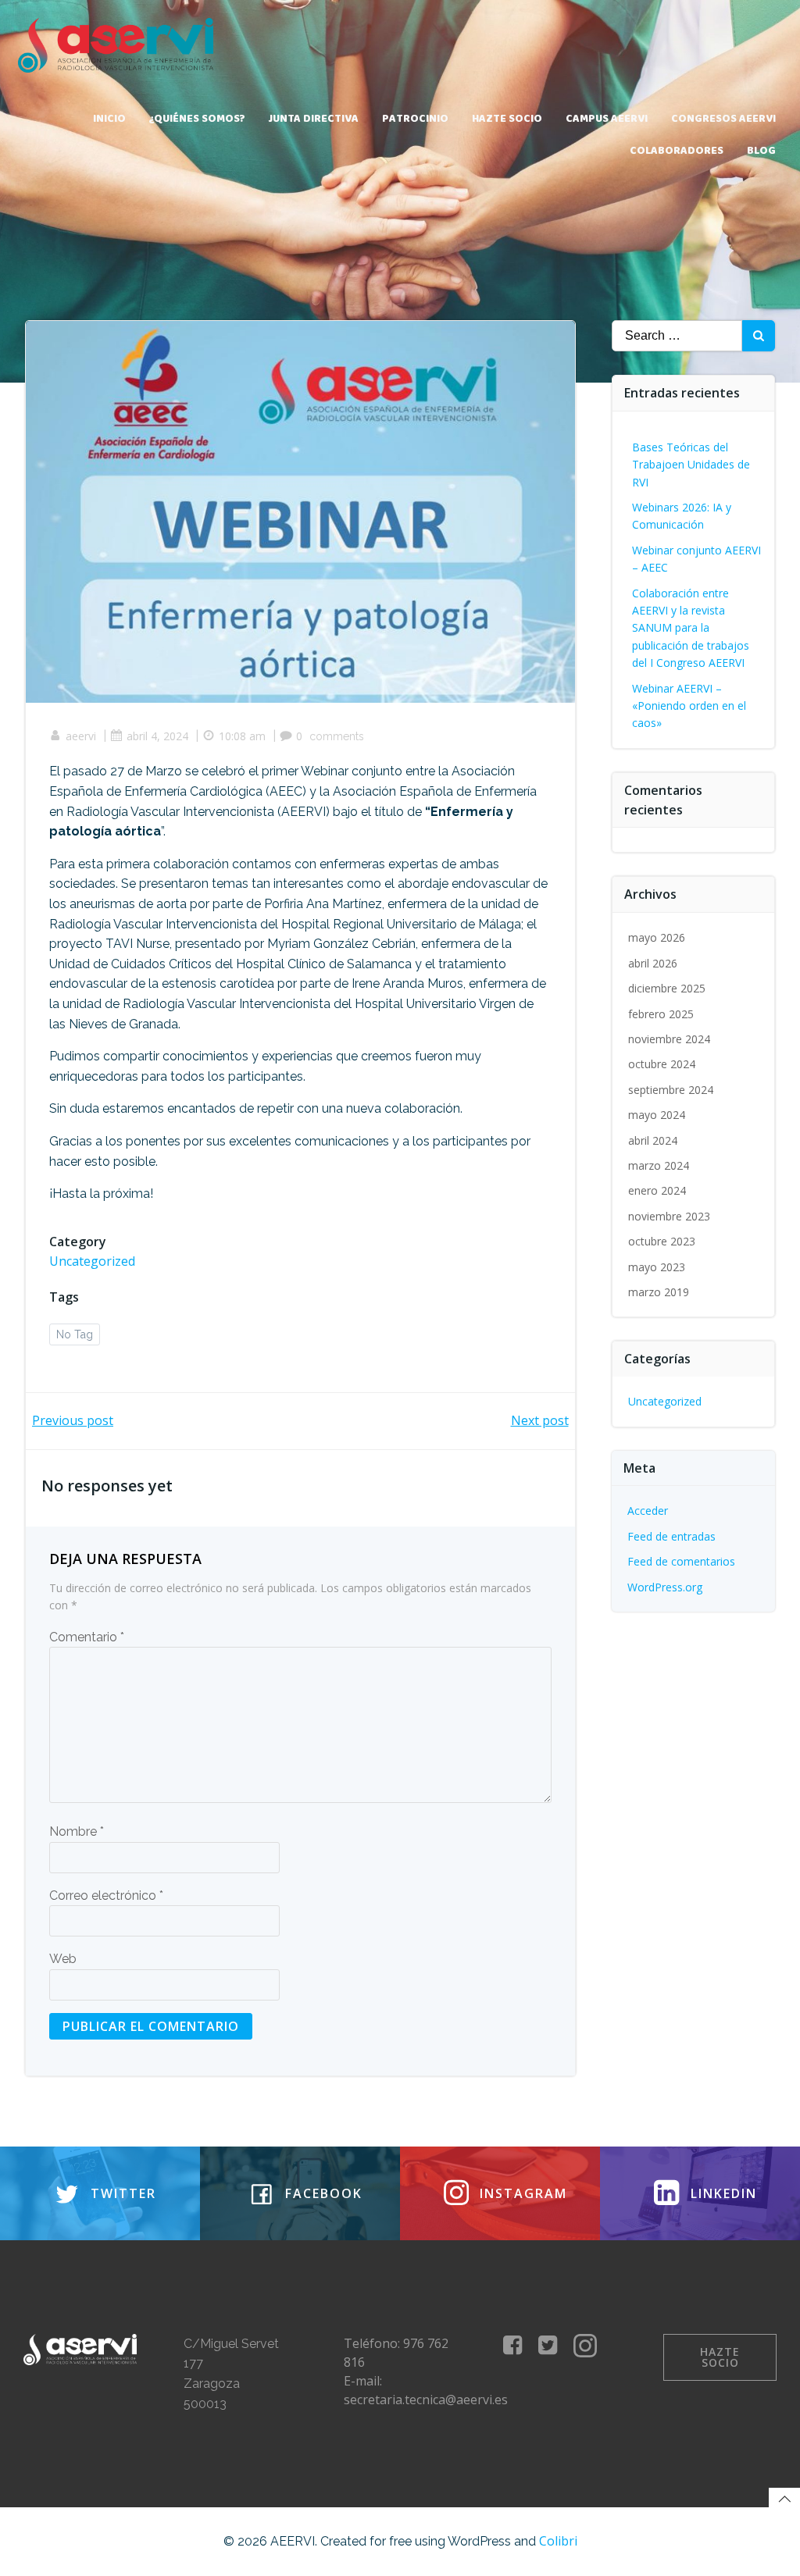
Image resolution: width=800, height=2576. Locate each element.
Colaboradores (677, 151)
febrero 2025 (661, 1014)
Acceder (648, 1511)
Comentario (87, 1637)
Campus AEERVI (607, 119)
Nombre (77, 1831)
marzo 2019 (659, 1292)
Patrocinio (415, 119)
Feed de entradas (671, 1536)
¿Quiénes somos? (197, 119)
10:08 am (242, 736)
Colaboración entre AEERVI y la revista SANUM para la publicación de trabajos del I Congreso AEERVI (691, 628)
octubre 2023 (662, 1241)
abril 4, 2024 (157, 736)
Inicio (109, 119)
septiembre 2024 (671, 1090)
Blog (761, 151)
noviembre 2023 (669, 1216)
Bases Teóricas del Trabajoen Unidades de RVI (691, 465)
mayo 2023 (657, 1267)
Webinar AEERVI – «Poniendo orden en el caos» (689, 706)
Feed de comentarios (681, 1561)
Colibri (558, 2541)
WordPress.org (665, 1587)
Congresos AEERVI (723, 119)
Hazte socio (507, 119)
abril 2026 (653, 963)
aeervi (81, 736)
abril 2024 (653, 1140)
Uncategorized (92, 1261)
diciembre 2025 (667, 988)
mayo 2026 (657, 937)
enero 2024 (657, 1190)
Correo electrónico (106, 1895)
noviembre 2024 (669, 1039)
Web (63, 1959)
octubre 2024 (662, 1064)
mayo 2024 (657, 1115)
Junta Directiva (314, 119)
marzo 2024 (659, 1165)
